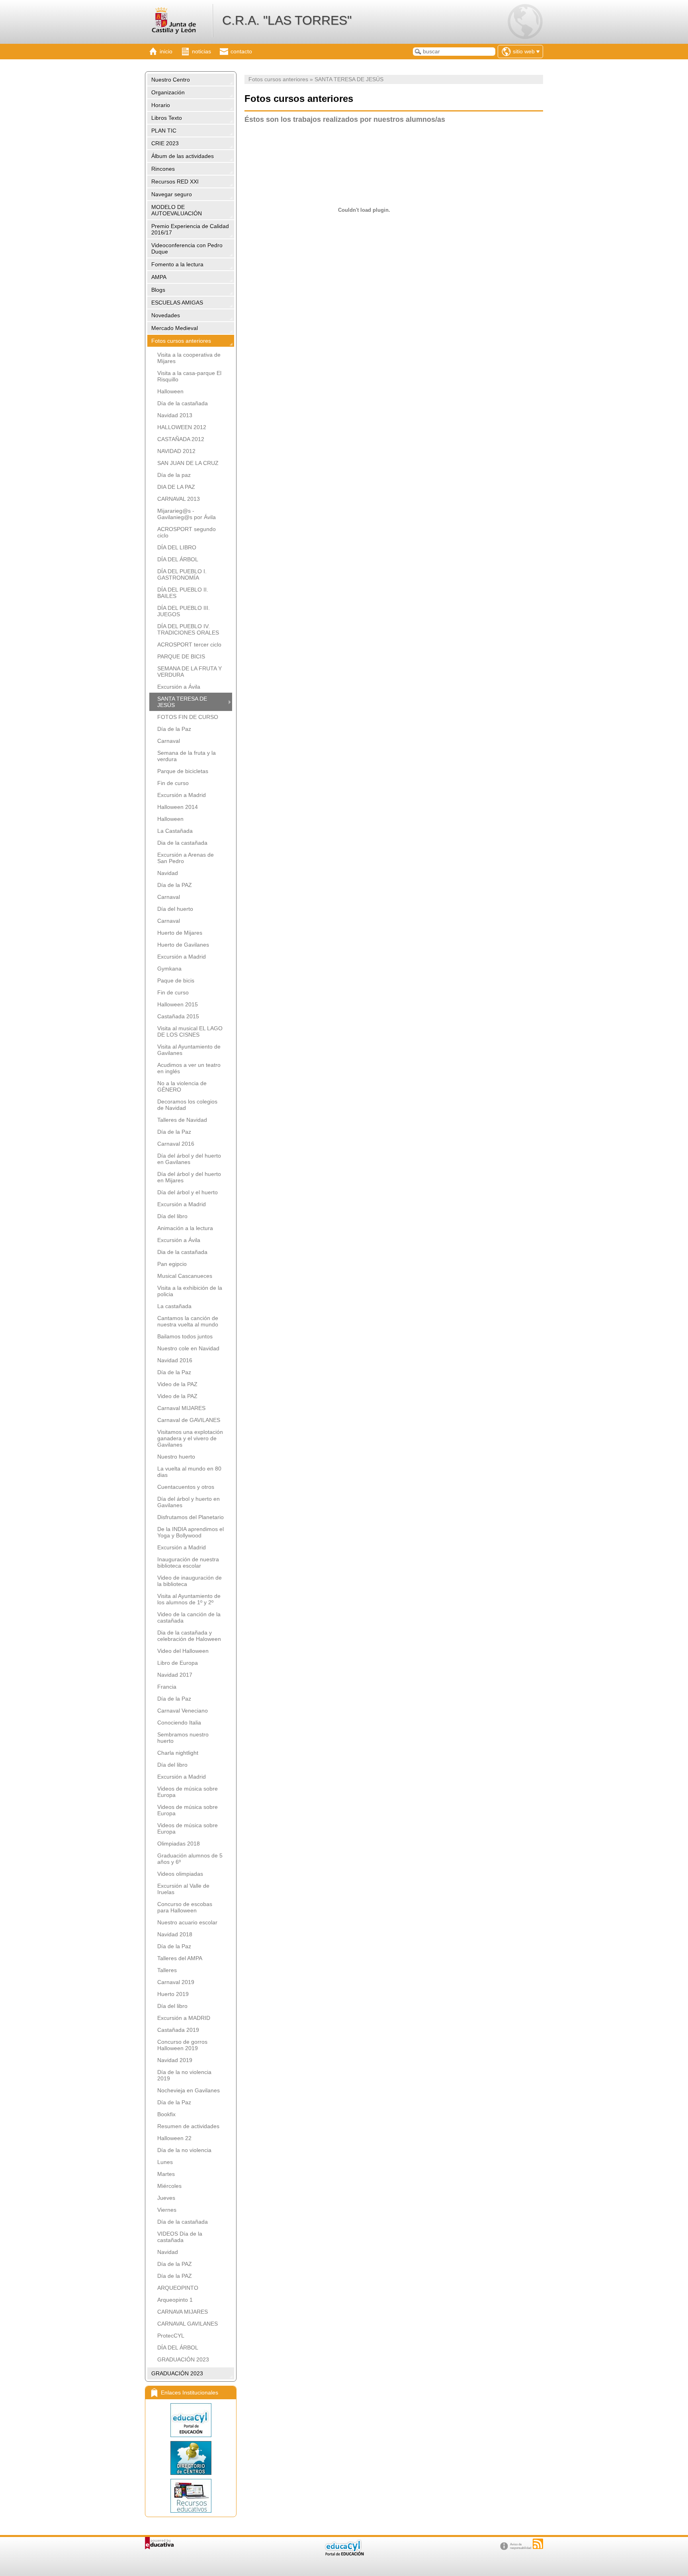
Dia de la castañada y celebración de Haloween (189, 1636)
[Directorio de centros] (191, 2458)
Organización (168, 92)
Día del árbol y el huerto (188, 1192)
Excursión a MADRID (184, 2018)
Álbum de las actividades (183, 156)
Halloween (170, 391)
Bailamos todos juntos (185, 1336)
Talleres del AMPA (180, 1958)
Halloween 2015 (178, 1004)
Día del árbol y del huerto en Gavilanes (189, 1159)
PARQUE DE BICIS (181, 656)
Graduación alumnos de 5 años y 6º (190, 1859)
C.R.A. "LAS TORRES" (287, 20)
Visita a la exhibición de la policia (190, 1291)
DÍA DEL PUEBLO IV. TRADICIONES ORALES (188, 629)
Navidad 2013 (175, 415)
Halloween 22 (174, 2138)
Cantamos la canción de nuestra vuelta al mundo (188, 1321)
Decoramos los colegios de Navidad (187, 1105)
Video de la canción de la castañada (189, 1617)
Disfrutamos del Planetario (191, 1517)
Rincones (163, 169)
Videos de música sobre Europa (188, 1792)
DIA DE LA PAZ (176, 487)
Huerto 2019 (173, 1994)
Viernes (167, 2210)
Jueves (166, 2198)
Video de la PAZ (177, 1384)
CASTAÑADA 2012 (181, 439)
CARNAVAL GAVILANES (188, 2324)
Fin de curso (173, 783)
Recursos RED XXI (175, 182)
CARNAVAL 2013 (179, 499)
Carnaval (169, 741)
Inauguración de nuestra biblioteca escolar (188, 1562)
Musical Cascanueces (185, 1276)
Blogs (158, 290)
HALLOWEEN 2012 (182, 427)
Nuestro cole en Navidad (188, 1348)
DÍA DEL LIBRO (177, 547)
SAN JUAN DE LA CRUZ (188, 463)
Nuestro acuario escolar (187, 1922)
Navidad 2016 (175, 1360)
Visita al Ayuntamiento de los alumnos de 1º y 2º (189, 1599)
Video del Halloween (183, 1651)
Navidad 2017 (175, 1675)
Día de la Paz (174, 729)
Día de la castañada (183, 403)
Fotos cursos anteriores (181, 341)
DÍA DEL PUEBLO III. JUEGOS (184, 611)
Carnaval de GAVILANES (189, 1420)
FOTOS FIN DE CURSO (188, 717)
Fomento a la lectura (177, 264)
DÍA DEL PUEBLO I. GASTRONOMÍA (182, 574)
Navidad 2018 (175, 1934)
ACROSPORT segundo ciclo (187, 532)
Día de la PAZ (175, 885)
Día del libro (172, 1216)
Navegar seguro (172, 194)
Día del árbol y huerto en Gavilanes (189, 1502)
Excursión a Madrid (182, 795)
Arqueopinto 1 (175, 2300)
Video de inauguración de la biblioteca (190, 1581)
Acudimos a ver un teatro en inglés (189, 1068)
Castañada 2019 (178, 2030)
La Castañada (175, 831)
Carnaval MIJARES (181, 1408)
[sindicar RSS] (538, 2544)
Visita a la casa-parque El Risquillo (189, 376)
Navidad (168, 873)
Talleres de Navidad (182, 1120)
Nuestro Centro (171, 80)
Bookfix (166, 2114)
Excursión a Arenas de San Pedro (186, 858)
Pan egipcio (172, 1264)
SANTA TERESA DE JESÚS (182, 702)
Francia (167, 1687)
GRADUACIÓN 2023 (183, 2359)
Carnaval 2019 (176, 1982)
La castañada (174, 1306)
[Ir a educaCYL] (344, 2554)
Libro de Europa (178, 1663)
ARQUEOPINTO (178, 2288)
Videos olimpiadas (180, 1874)
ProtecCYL (171, 2336)
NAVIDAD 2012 (176, 451)
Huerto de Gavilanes (183, 945)
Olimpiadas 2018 (179, 1844)
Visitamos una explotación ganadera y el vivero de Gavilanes (190, 1438)
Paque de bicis (176, 980)
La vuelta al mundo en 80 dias (189, 1472)
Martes (166, 2174)
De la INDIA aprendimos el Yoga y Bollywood (191, 1532)
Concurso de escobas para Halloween (185, 1907)
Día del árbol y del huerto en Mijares (189, 1177)
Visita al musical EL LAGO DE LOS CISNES (190, 1031)
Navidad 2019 (175, 2060)
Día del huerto (175, 909)
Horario (161, 105)
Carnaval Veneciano (183, 1711)
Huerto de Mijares (180, 933)
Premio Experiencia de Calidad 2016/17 (190, 229)
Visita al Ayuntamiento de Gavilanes (189, 1050)
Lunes (165, 2162)
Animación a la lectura (185, 1228)
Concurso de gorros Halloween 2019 (182, 2045)
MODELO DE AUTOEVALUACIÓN (177, 210)
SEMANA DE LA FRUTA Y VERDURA (190, 672)
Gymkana (169, 969)
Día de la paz (174, 475)
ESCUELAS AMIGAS (177, 303)
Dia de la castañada (182, 843)
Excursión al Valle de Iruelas (183, 1889)
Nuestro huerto (176, 1457)
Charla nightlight (178, 1753)
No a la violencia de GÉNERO (182, 1086)
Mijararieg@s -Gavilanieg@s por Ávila (187, 514)
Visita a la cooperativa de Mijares (189, 358)
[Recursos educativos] (191, 2496)
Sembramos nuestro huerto (183, 1738)
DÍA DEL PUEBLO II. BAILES (183, 593)
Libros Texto (167, 118)
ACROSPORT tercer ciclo (189, 644)
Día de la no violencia (184, 2150)
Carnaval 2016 (176, 1144)
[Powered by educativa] (159, 2543)
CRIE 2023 (165, 143)
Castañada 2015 (178, 1016)
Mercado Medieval (175, 328)
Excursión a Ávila (179, 687)
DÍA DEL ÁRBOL (178, 559)
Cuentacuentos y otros (186, 1487)
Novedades (166, 315)
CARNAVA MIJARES (183, 2312)
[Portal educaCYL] (191, 2420)
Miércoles (169, 2186)
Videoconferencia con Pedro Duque (187, 248)
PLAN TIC (164, 131)
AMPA (159, 277)
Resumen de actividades (188, 2126)
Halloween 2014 (178, 807)
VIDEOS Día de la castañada (180, 2237)
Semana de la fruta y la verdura (187, 756)
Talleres (167, 1970)
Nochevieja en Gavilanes (189, 2090)
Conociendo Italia (179, 1723)
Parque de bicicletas (183, 771)
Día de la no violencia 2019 (184, 2075)
